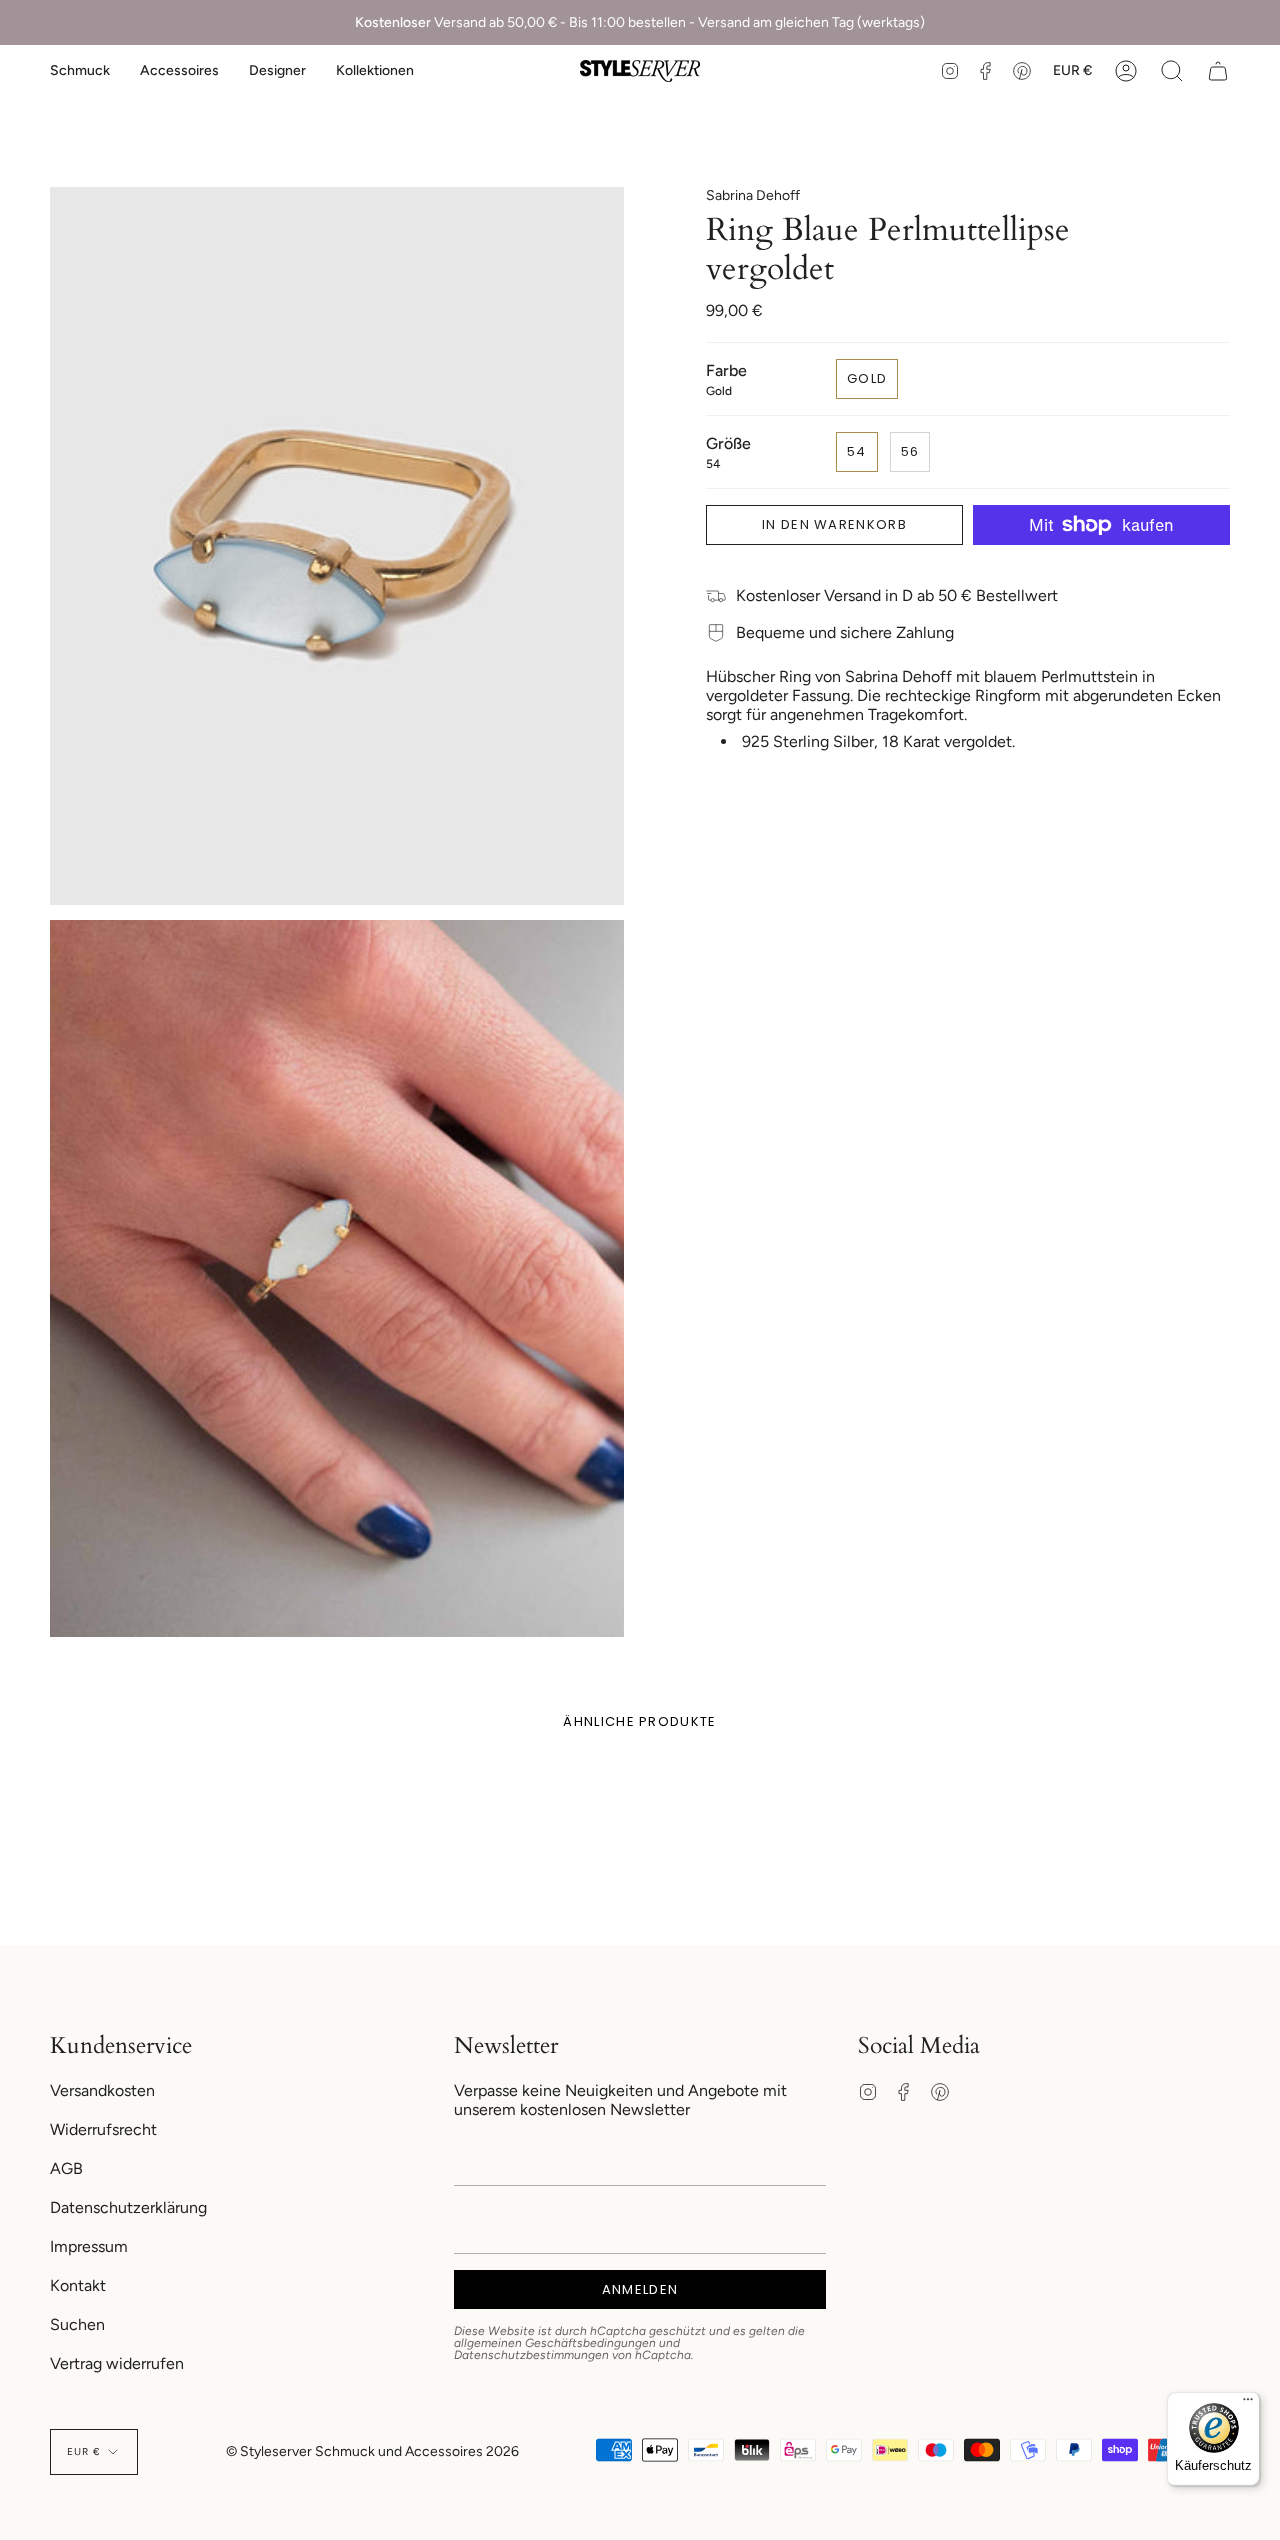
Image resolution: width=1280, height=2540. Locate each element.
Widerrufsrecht (103, 2129)
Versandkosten (102, 2090)
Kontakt (78, 2285)
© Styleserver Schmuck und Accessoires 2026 (372, 2451)
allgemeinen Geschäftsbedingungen (555, 2343)
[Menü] (1248, 2404)
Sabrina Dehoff (753, 195)
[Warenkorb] (1218, 71)
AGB (66, 2168)
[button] (80, 71)
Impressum (89, 2246)
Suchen (77, 2324)
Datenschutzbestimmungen (531, 2355)
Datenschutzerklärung (128, 2207)
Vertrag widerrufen (117, 2363)
